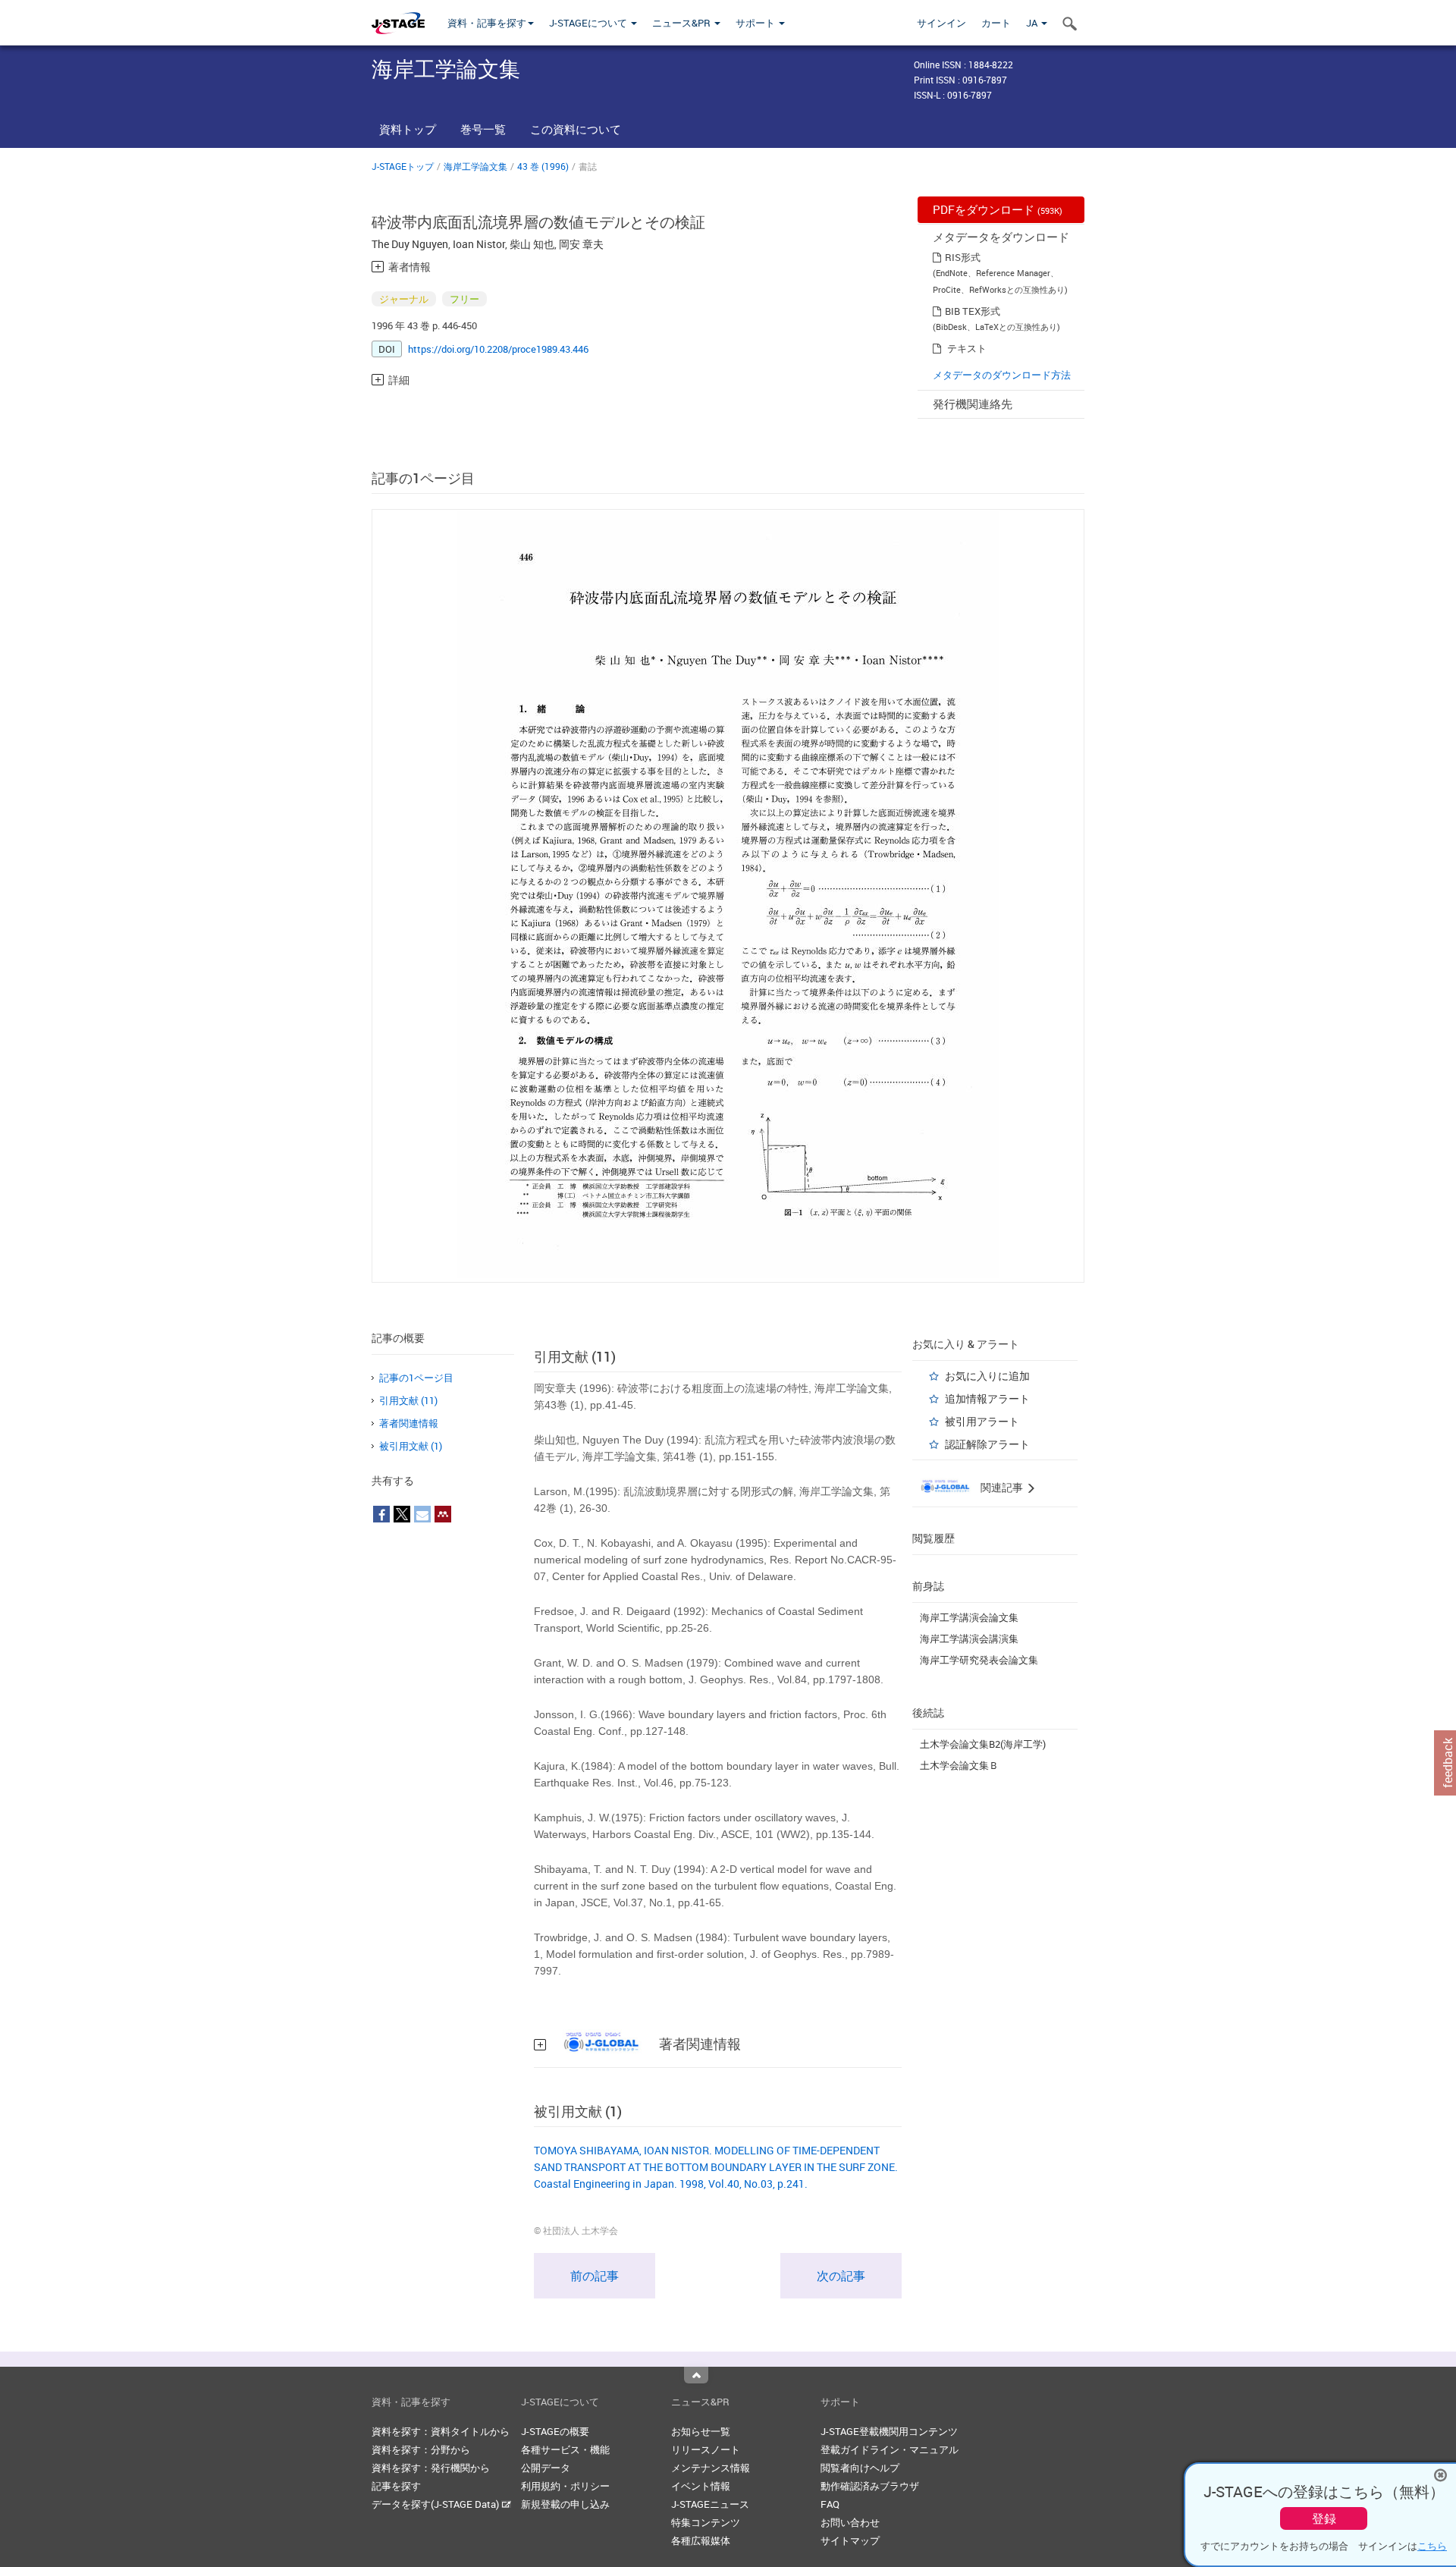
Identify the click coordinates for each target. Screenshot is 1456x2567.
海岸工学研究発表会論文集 (979, 1660)
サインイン (941, 23)
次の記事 (841, 2276)
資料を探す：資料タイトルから (441, 2431)
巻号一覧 (483, 129)
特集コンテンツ (706, 2522)
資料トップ (408, 129)
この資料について (576, 129)
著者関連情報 (409, 1423)
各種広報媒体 (701, 2540)
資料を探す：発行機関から (431, 2468)
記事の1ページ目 (416, 1378)
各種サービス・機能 (565, 2449)
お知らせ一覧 (701, 2431)
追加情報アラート (987, 1398)
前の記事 (595, 2276)
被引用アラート (982, 1421)
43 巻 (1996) (543, 166)
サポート (756, 23)
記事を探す (396, 2486)
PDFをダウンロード (998, 209)
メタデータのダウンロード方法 (1002, 375)
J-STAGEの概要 (555, 2431)
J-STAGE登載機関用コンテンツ (889, 2431)
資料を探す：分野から (421, 2449)
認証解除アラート (987, 1444)
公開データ (546, 2468)
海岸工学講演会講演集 (969, 1639)
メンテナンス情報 (711, 2468)
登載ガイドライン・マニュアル (890, 2449)
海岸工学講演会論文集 (969, 1617)
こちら (1432, 2546)
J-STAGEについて (589, 23)
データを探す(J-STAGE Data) (436, 2504)
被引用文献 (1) (411, 1446)
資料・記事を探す (487, 23)
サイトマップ (850, 2540)
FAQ (830, 2504)
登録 (1324, 2518)
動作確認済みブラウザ (870, 2486)
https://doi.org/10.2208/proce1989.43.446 (498, 349)
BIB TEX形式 (973, 311)
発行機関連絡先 (973, 404)
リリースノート (706, 2449)
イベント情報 (701, 2486)
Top (696, 2375)
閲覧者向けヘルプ (860, 2468)
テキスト (967, 348)
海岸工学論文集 (475, 166)
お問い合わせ (850, 2522)
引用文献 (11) (408, 1400)
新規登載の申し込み (565, 2504)
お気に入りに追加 (987, 1376)
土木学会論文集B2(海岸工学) (983, 1744)
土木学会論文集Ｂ (959, 1765)
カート (996, 23)
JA (1033, 23)
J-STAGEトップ (403, 166)
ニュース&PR (682, 23)
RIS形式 (963, 257)
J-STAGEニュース (710, 2504)
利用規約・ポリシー (565, 2486)
